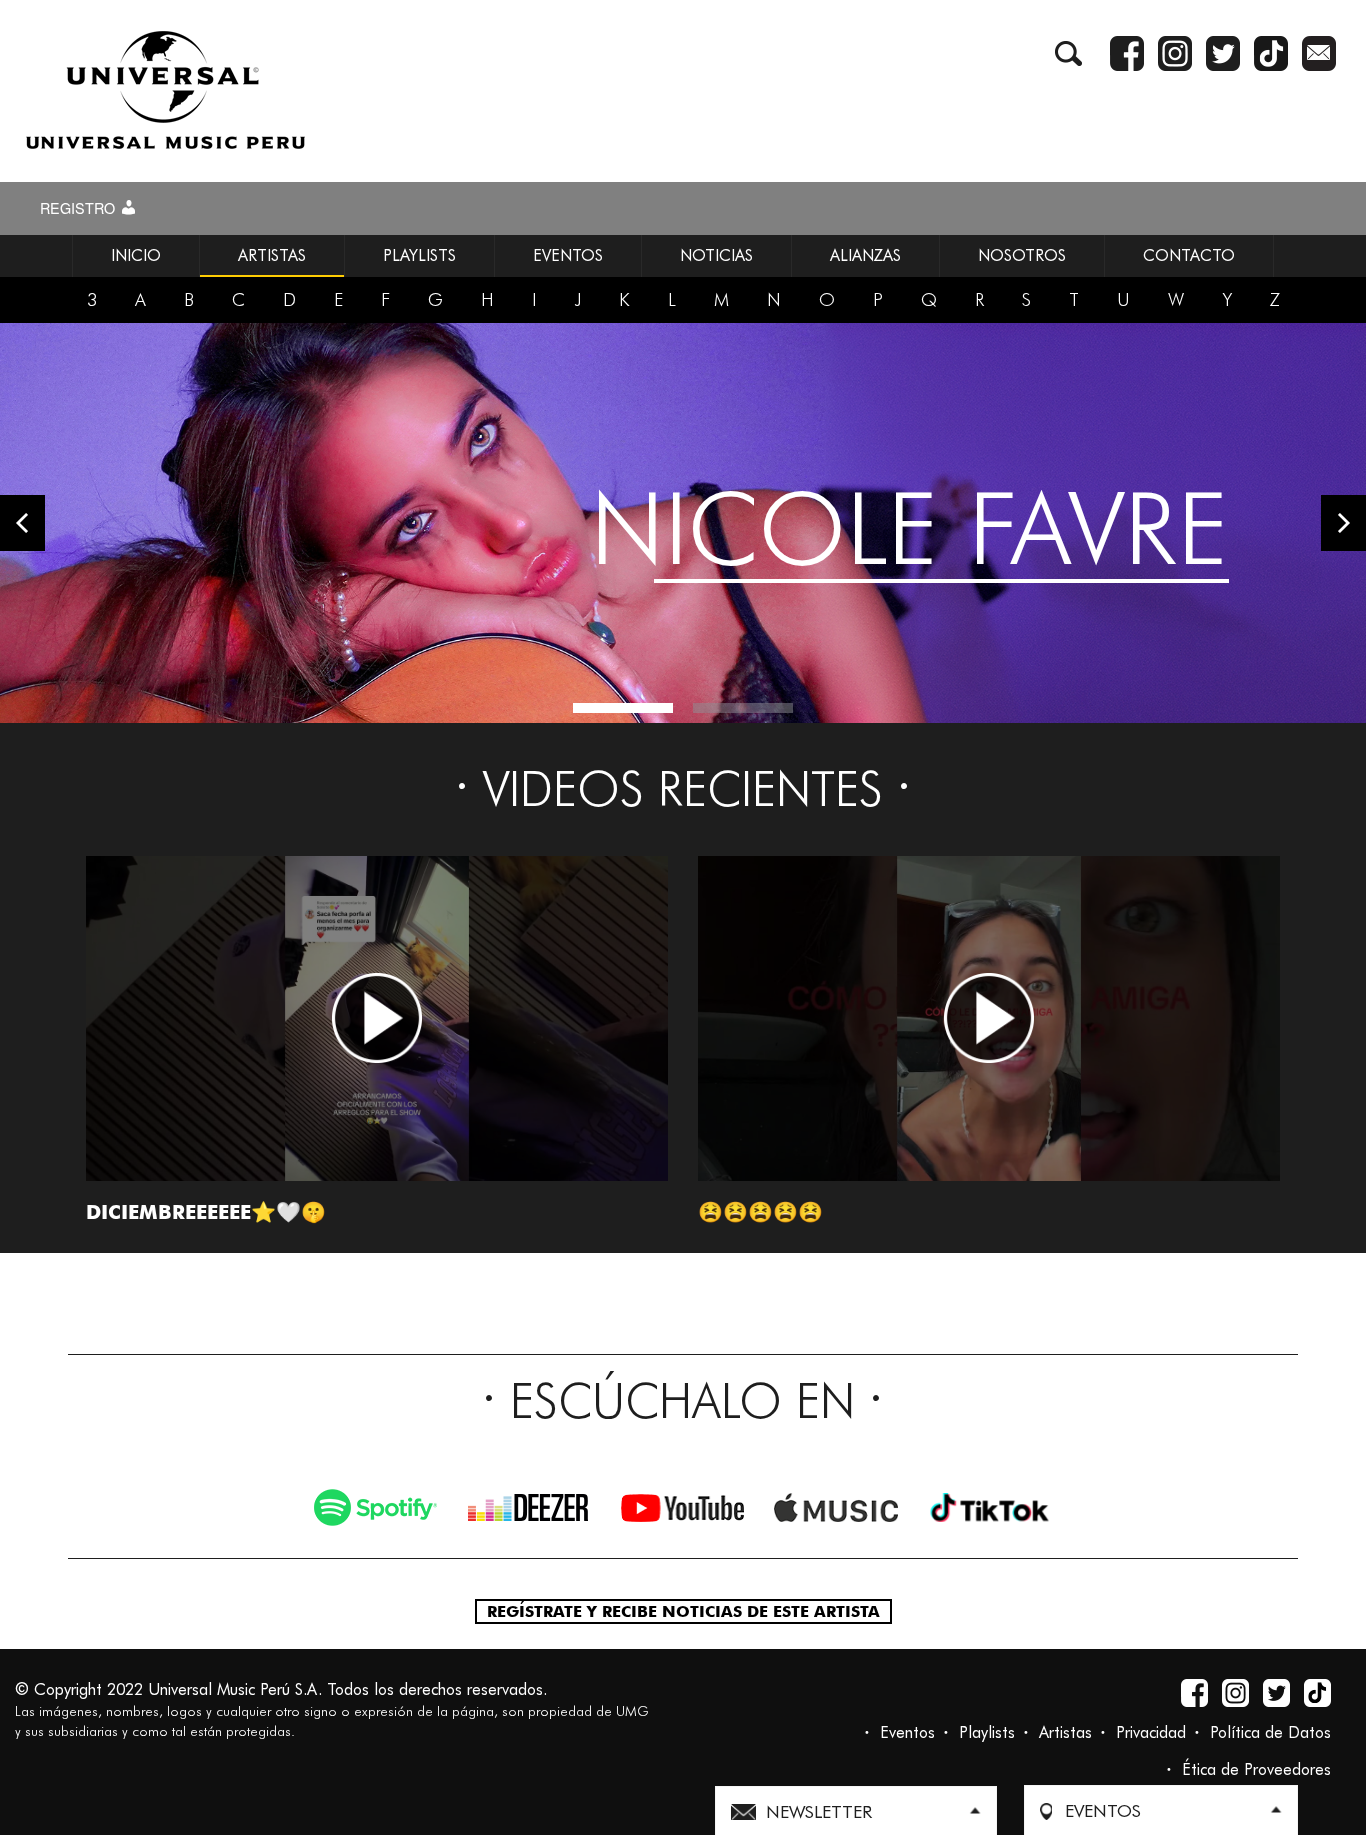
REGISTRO (79, 208)
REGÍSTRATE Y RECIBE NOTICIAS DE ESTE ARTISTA (683, 1611)
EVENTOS (568, 255)
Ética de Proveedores (1256, 1769)
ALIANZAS (865, 255)
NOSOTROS (1022, 255)
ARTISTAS (272, 255)
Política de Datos (1270, 1732)
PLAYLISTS (419, 255)
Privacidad (1151, 1732)
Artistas (1065, 1732)
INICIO (136, 255)
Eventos (907, 1732)
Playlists (987, 1732)
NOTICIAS (716, 255)
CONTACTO (1189, 255)
